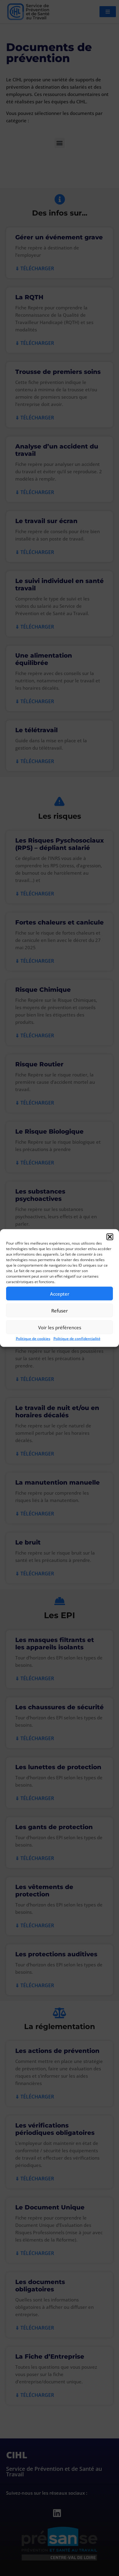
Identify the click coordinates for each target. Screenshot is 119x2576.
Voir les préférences (60, 1327)
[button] (110, 1237)
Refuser (60, 1310)
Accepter (60, 1294)
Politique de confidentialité (77, 1339)
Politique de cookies (33, 1339)
